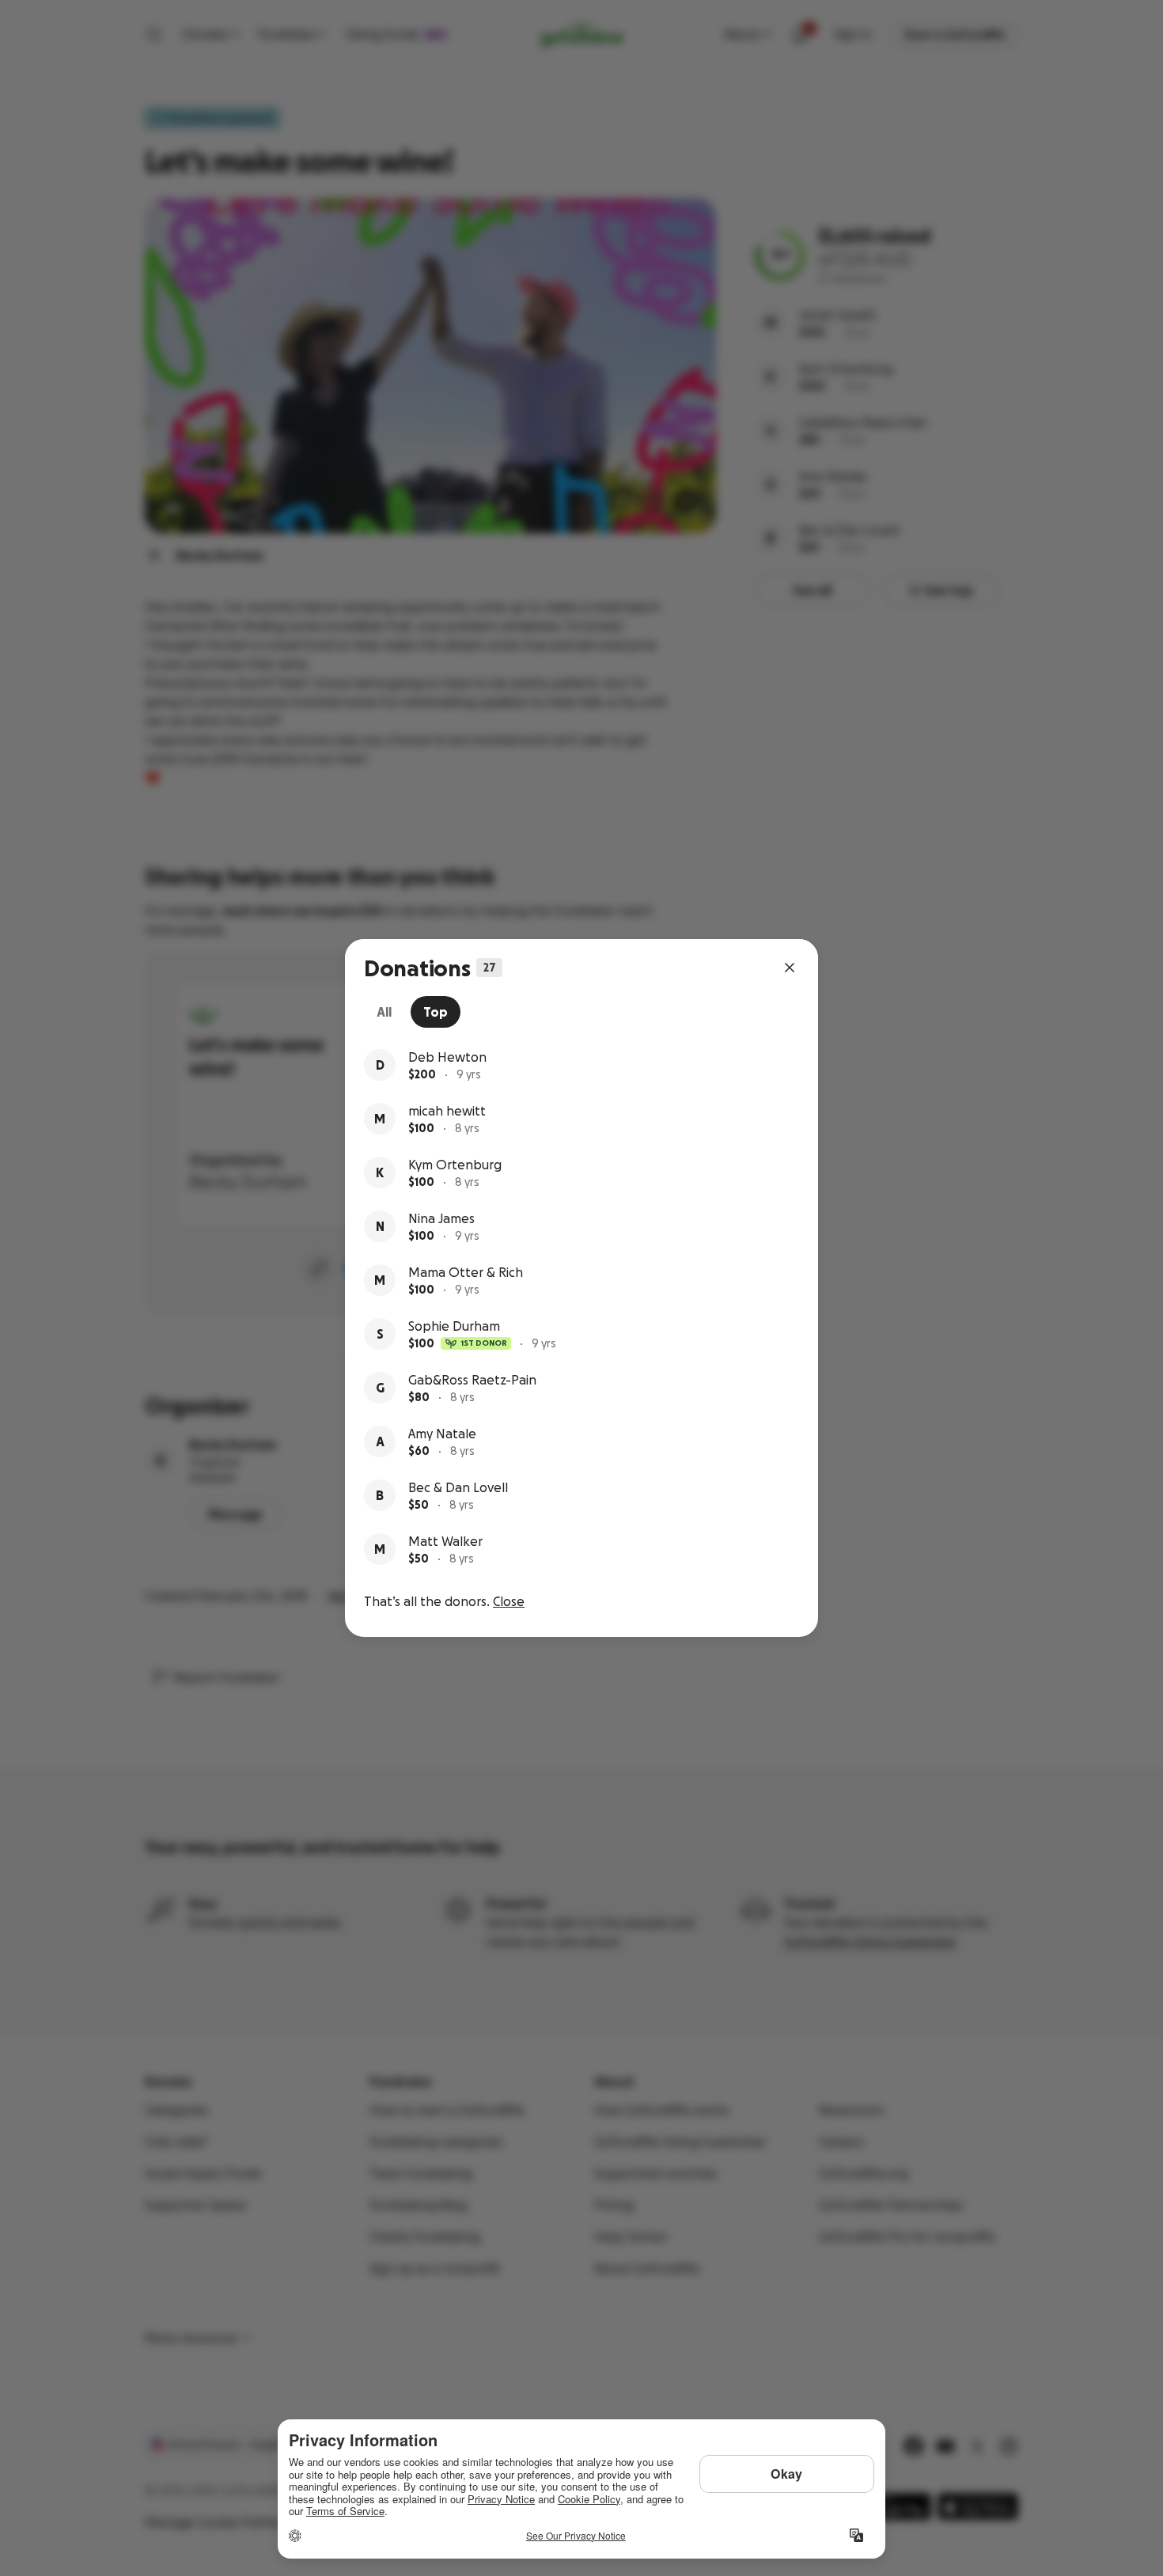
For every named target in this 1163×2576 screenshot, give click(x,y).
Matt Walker (445, 1541)
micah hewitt (447, 1111)
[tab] (384, 1012)
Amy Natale (442, 1434)
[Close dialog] (790, 968)
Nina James (441, 1218)
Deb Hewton (447, 1057)
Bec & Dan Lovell (458, 1487)
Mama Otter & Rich (466, 1272)
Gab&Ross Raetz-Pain (472, 1380)
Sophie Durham (454, 1326)
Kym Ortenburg (455, 1165)
